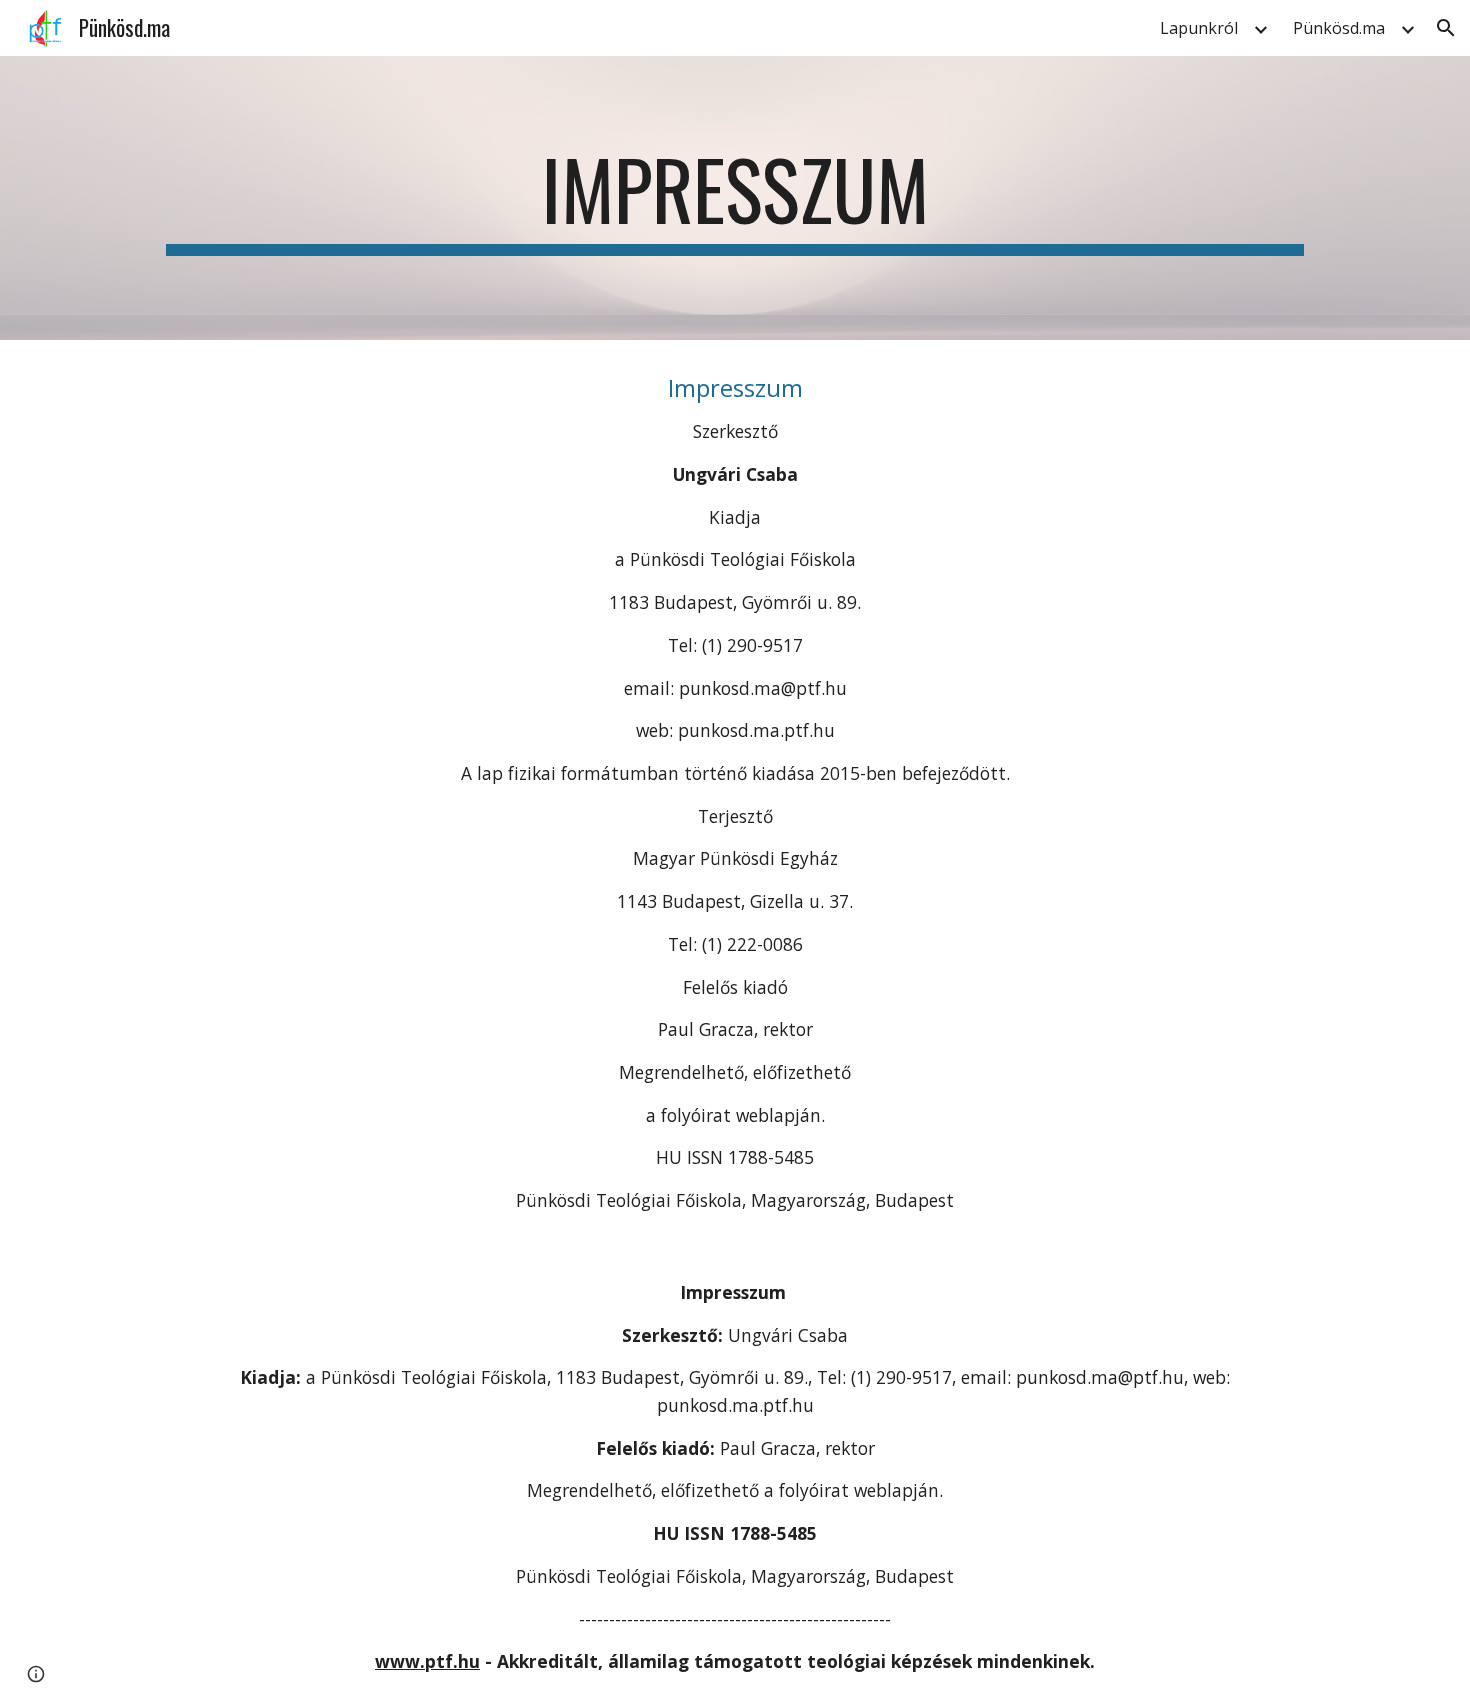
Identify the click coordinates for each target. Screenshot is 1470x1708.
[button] (1446, 28)
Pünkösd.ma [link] (1339, 28)
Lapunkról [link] (1199, 28)
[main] (735, 198)
